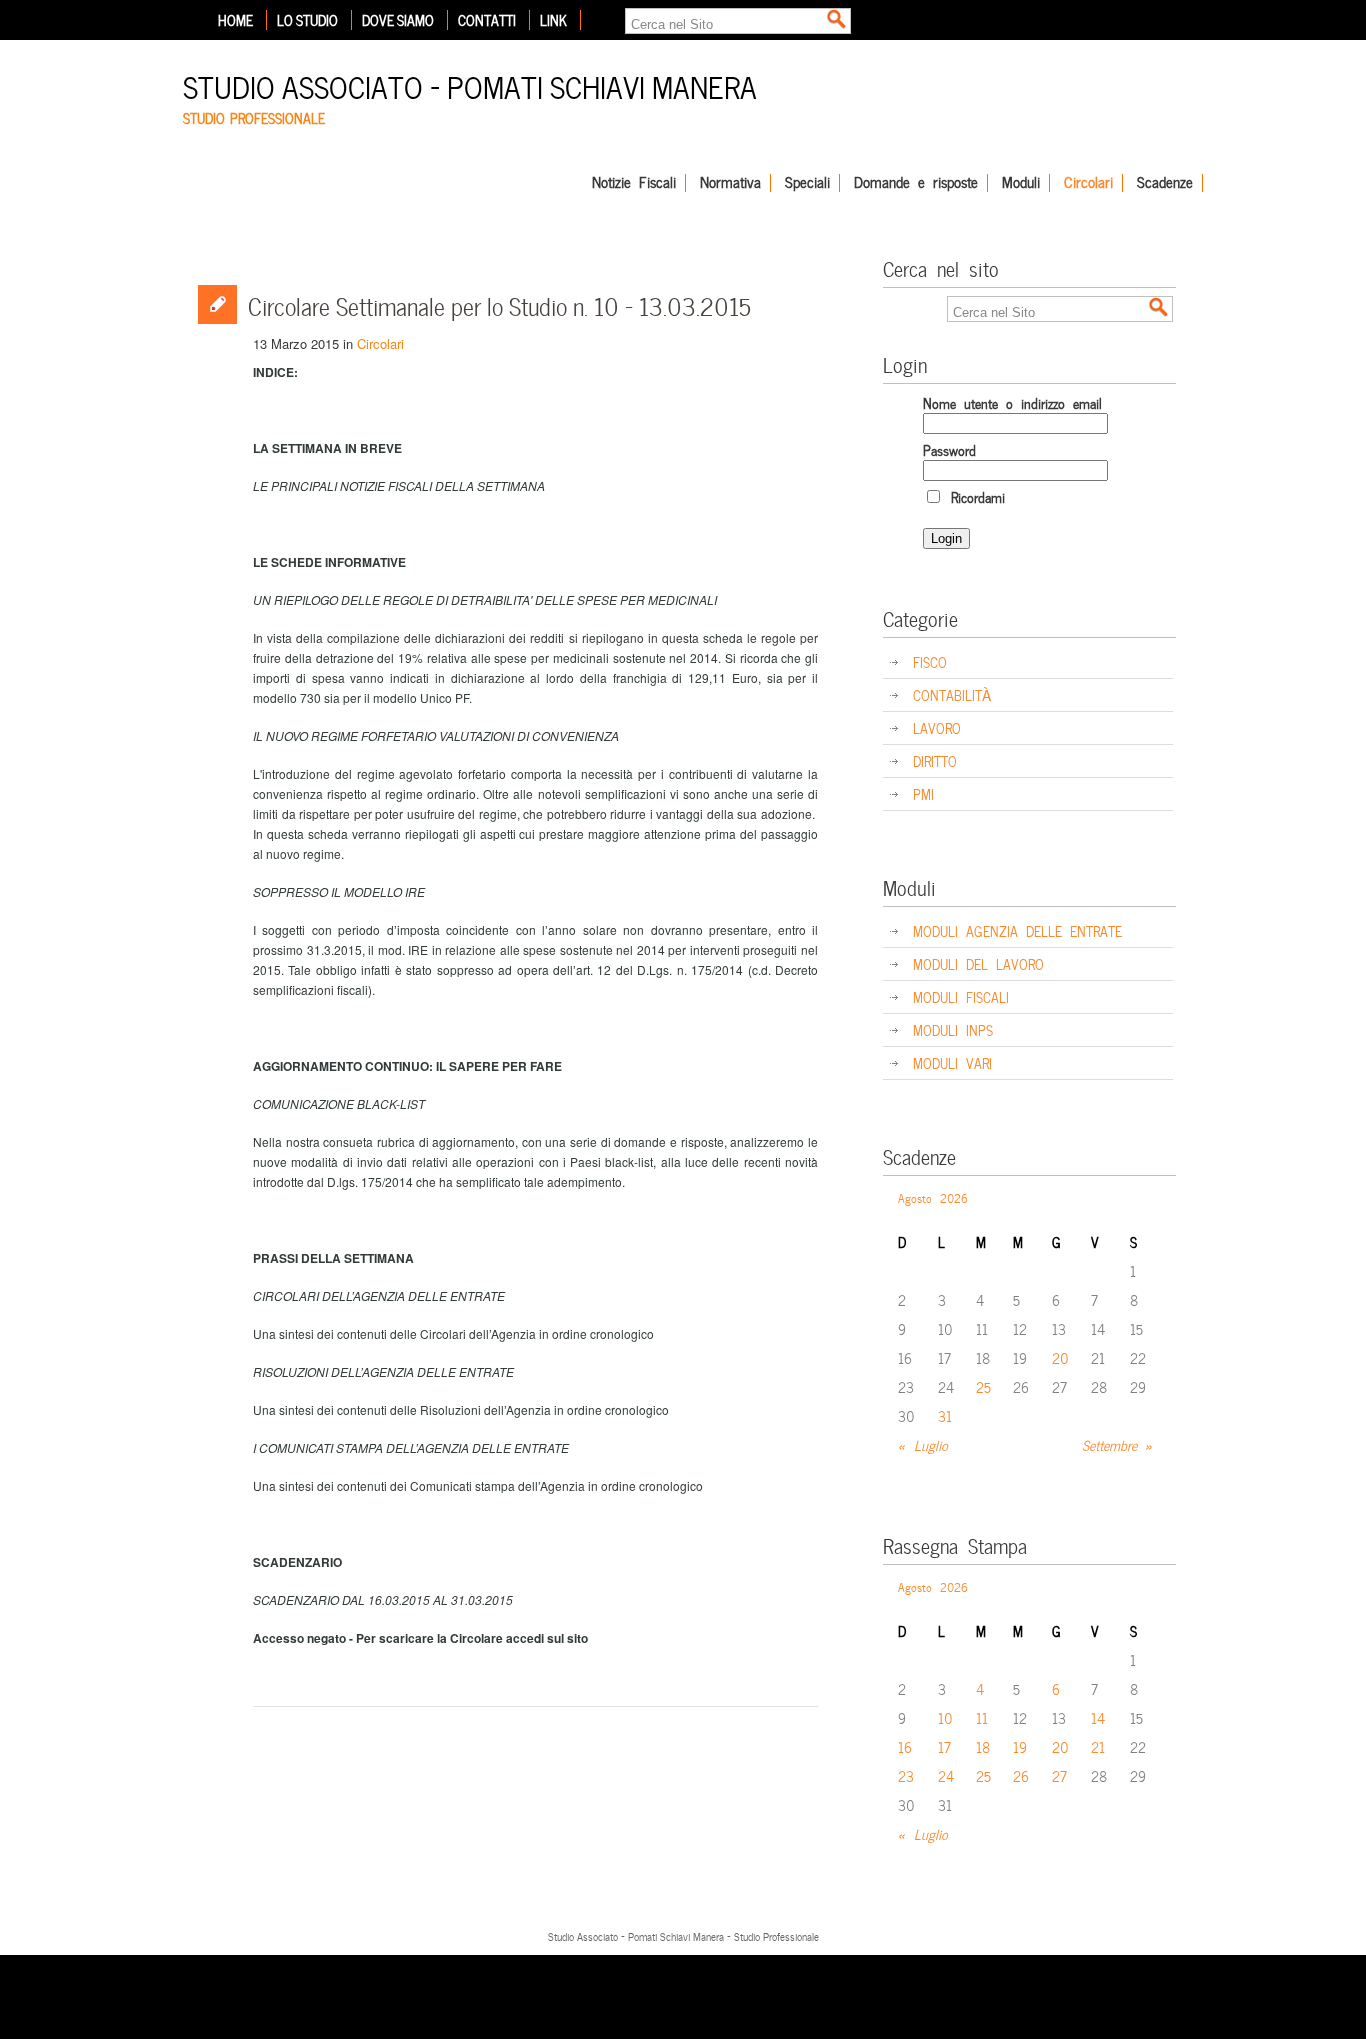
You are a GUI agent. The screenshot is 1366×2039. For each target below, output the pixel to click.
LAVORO (937, 727)
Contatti (487, 20)
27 (1059, 1775)
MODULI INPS (953, 1029)
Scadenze (1165, 183)
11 (982, 1717)
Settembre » (1117, 1444)
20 (1060, 1357)
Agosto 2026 (933, 1197)
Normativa (730, 183)
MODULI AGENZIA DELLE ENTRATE (1017, 930)
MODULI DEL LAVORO (978, 963)
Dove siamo (398, 20)
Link (553, 20)
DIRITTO (935, 760)
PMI (923, 793)
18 (983, 1746)
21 (1098, 1746)
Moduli (1021, 183)
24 (946, 1775)
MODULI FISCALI (961, 996)
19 (1020, 1746)
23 (906, 1775)
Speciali (807, 183)
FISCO (930, 661)
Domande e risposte (916, 183)
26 (1021, 1775)
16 (905, 1746)
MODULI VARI (952, 1062)
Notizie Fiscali (634, 183)
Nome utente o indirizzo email (1012, 402)
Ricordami (974, 496)
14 (1098, 1717)
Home (235, 20)
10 (945, 1717)
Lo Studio (307, 20)
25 (983, 1386)
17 (944, 1746)
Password (949, 449)
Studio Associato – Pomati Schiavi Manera (470, 84)
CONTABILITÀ (952, 694)
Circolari (1088, 183)
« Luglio (923, 1444)
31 (945, 1415)
